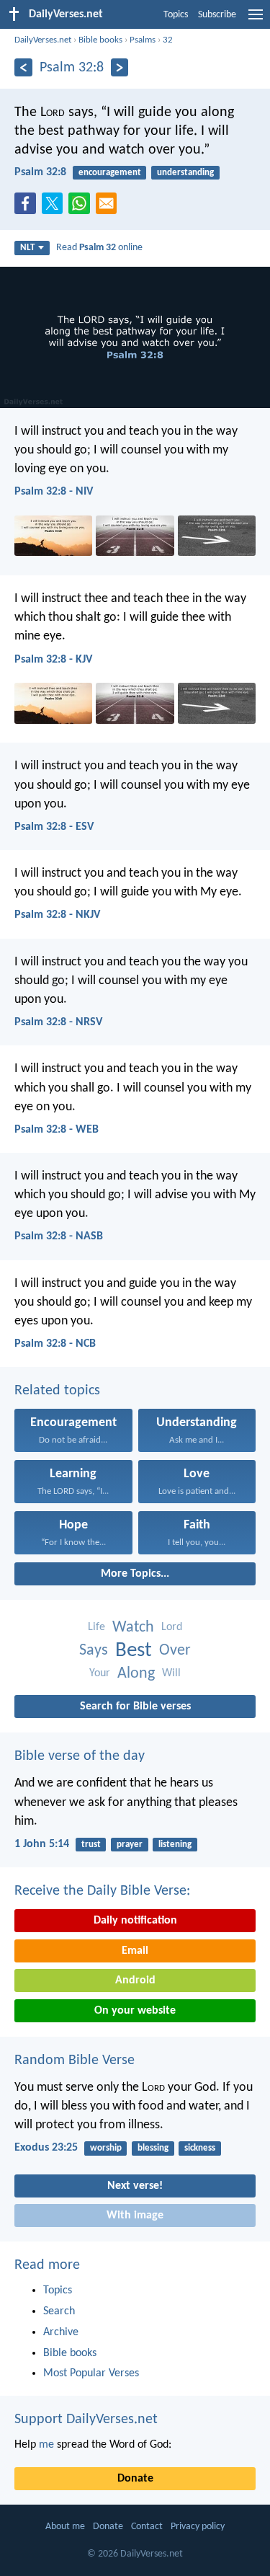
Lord (172, 1627)
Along (136, 1674)
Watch (133, 1628)
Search (59, 2311)
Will (171, 1673)
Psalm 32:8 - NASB (59, 1236)
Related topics (57, 1391)
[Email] (109, 208)
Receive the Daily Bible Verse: (102, 1891)
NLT (27, 248)
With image (135, 2216)
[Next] (120, 67)
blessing (153, 2148)
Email (135, 1951)
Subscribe (217, 15)
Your (100, 1673)
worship (106, 2148)
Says (94, 1651)
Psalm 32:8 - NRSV (58, 1022)
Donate (135, 2479)
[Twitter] (55, 208)
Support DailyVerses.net (86, 2420)
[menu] (256, 20)
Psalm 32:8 (40, 172)
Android (135, 1980)
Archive (61, 2332)
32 (168, 40)
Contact (147, 2527)
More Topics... (135, 1574)
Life (96, 1627)
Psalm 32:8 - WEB (57, 1130)
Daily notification (135, 1921)
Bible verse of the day (80, 1756)
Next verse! (135, 2186)
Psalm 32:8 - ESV (54, 827)
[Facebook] (28, 208)
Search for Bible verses (135, 1707)
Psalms (143, 40)
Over (175, 1651)
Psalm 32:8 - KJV (53, 660)
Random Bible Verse (75, 2061)
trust (91, 1845)
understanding (185, 173)
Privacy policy (198, 2527)
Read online (99, 248)
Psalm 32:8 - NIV (54, 492)
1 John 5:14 (42, 1844)
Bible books (100, 40)
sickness (200, 2148)
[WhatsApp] (82, 204)
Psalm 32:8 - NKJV (57, 915)
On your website (135, 2011)
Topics (176, 15)
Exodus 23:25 (46, 2148)
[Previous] (23, 67)
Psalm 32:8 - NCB (55, 1344)
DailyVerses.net (43, 40)
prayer (130, 1845)
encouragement (110, 173)
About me (65, 2527)
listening (175, 1845)
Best (134, 1651)
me (46, 2445)
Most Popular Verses (91, 2373)
